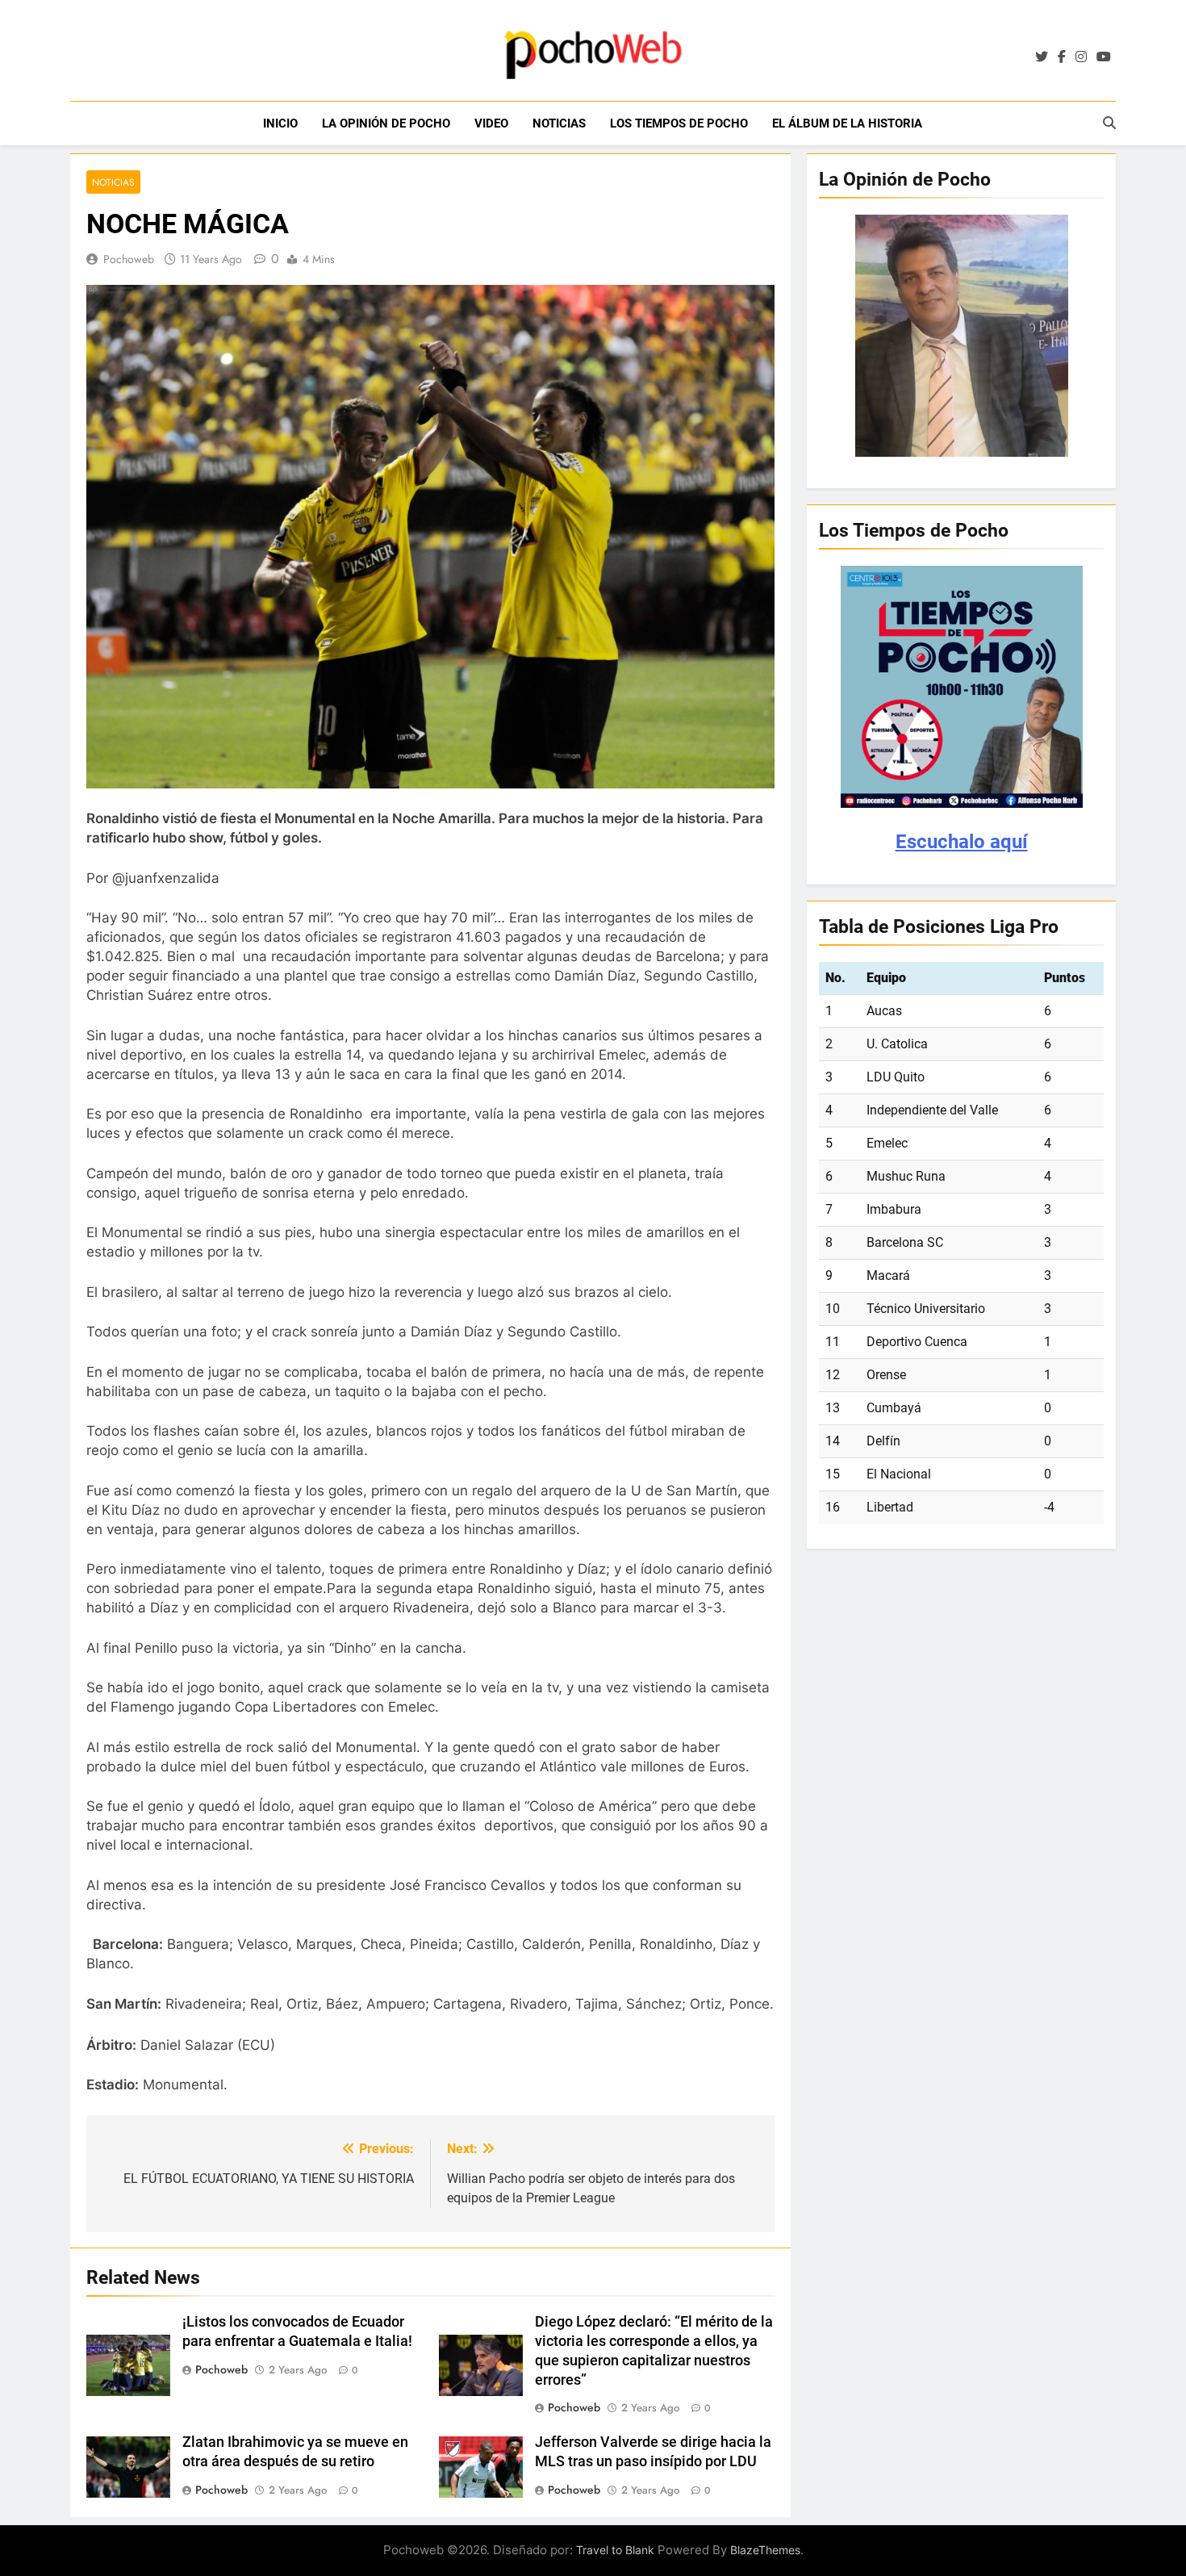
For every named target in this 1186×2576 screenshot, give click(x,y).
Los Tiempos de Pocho (679, 123)
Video (491, 123)
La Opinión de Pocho (386, 123)
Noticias (559, 123)
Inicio (280, 123)
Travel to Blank (615, 2550)
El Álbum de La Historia (847, 123)
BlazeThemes (765, 2550)
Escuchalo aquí (962, 842)
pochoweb (129, 259)
